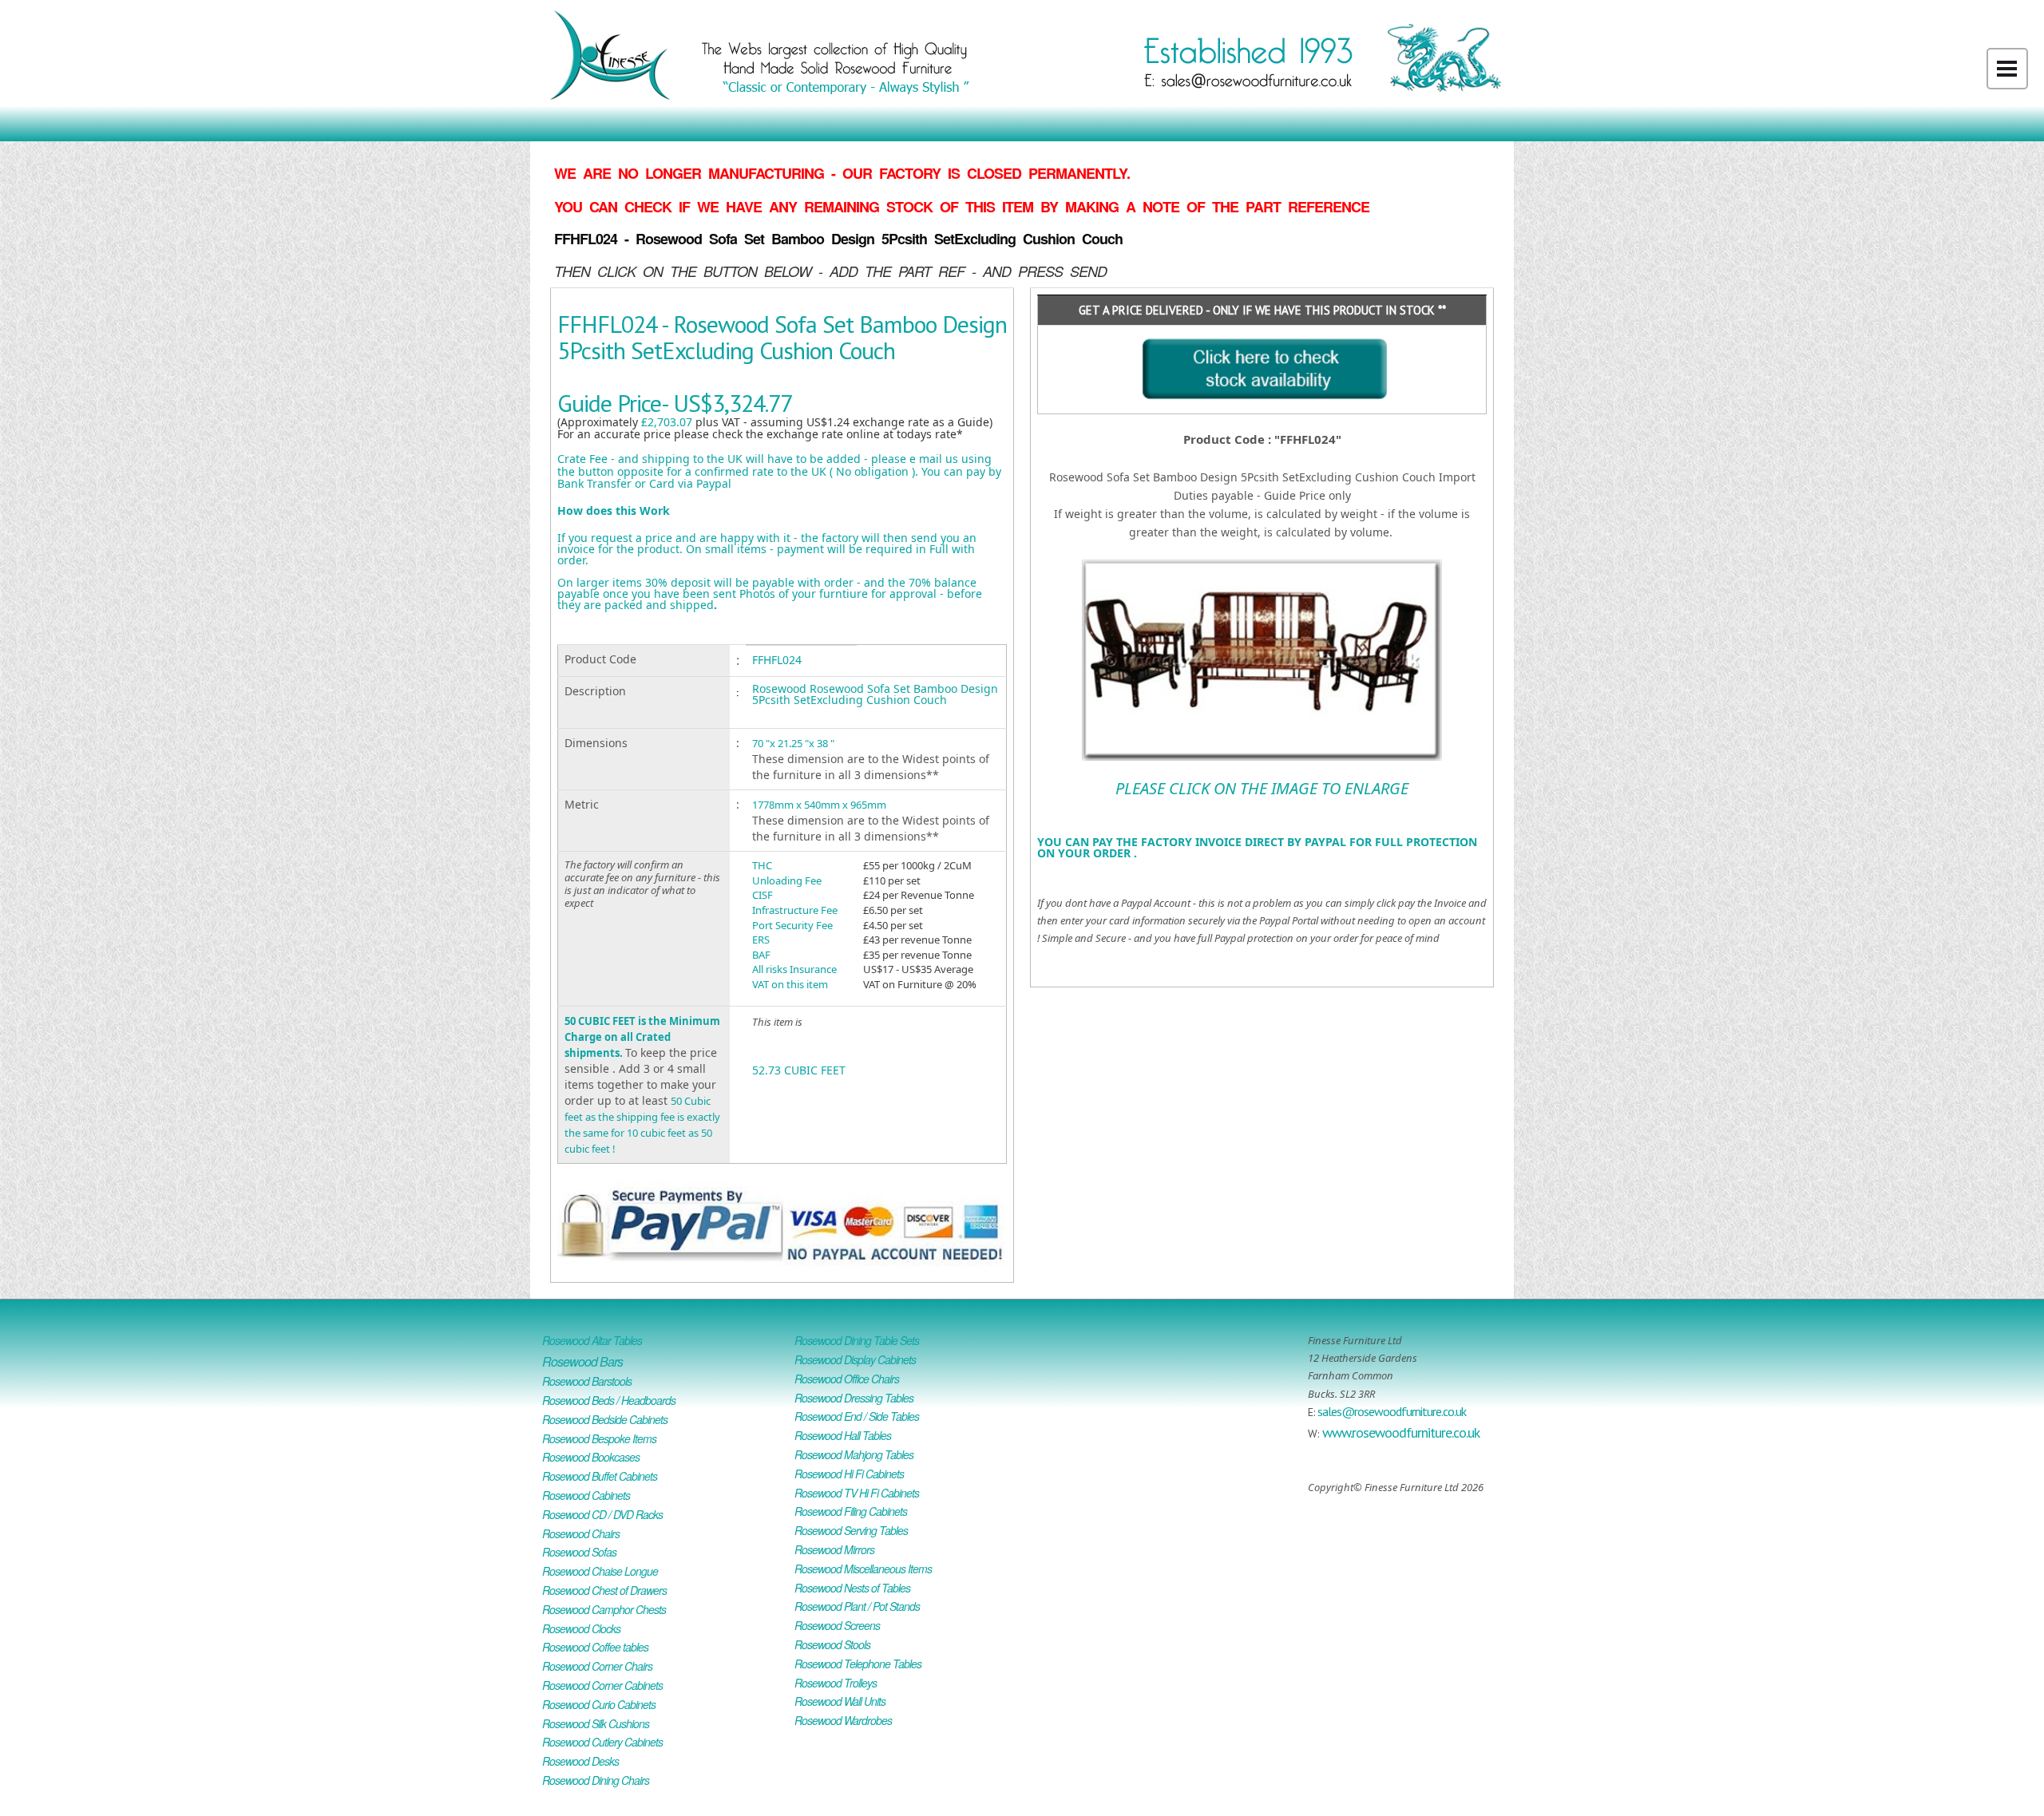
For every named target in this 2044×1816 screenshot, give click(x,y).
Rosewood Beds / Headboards (609, 1400)
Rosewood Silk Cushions (596, 1723)
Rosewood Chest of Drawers (604, 1590)
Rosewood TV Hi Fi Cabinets (857, 1493)
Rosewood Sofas (579, 1552)
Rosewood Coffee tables (595, 1647)
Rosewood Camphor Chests (604, 1609)
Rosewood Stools (832, 1644)
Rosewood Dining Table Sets (857, 1340)
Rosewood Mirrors (834, 1549)
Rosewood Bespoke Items (599, 1438)
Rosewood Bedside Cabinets (605, 1419)
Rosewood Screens (837, 1625)
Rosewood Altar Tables (592, 1340)
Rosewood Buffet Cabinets (600, 1476)
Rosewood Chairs (581, 1533)
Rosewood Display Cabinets (855, 1359)
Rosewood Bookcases (591, 1457)
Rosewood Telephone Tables (858, 1664)
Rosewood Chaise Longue (600, 1571)
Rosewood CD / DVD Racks (602, 1514)
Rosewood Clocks (581, 1628)
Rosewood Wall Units (840, 1701)
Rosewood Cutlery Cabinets (602, 1742)
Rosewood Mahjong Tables (854, 1454)
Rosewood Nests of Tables (852, 1588)
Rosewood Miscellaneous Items (863, 1569)
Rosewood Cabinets (586, 1495)
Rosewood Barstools (587, 1381)
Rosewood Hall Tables (843, 1435)
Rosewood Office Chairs (847, 1379)
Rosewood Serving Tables (851, 1530)
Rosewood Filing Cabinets (851, 1511)
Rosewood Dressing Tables (854, 1398)
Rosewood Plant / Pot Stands (857, 1606)
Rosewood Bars (582, 1361)
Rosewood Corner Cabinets (602, 1685)
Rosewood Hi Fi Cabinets (849, 1474)
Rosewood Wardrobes (843, 1720)
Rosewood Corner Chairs (597, 1666)
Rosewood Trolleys (836, 1683)
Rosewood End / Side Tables (857, 1416)
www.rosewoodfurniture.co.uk (1401, 1432)
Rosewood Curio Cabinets (599, 1704)
